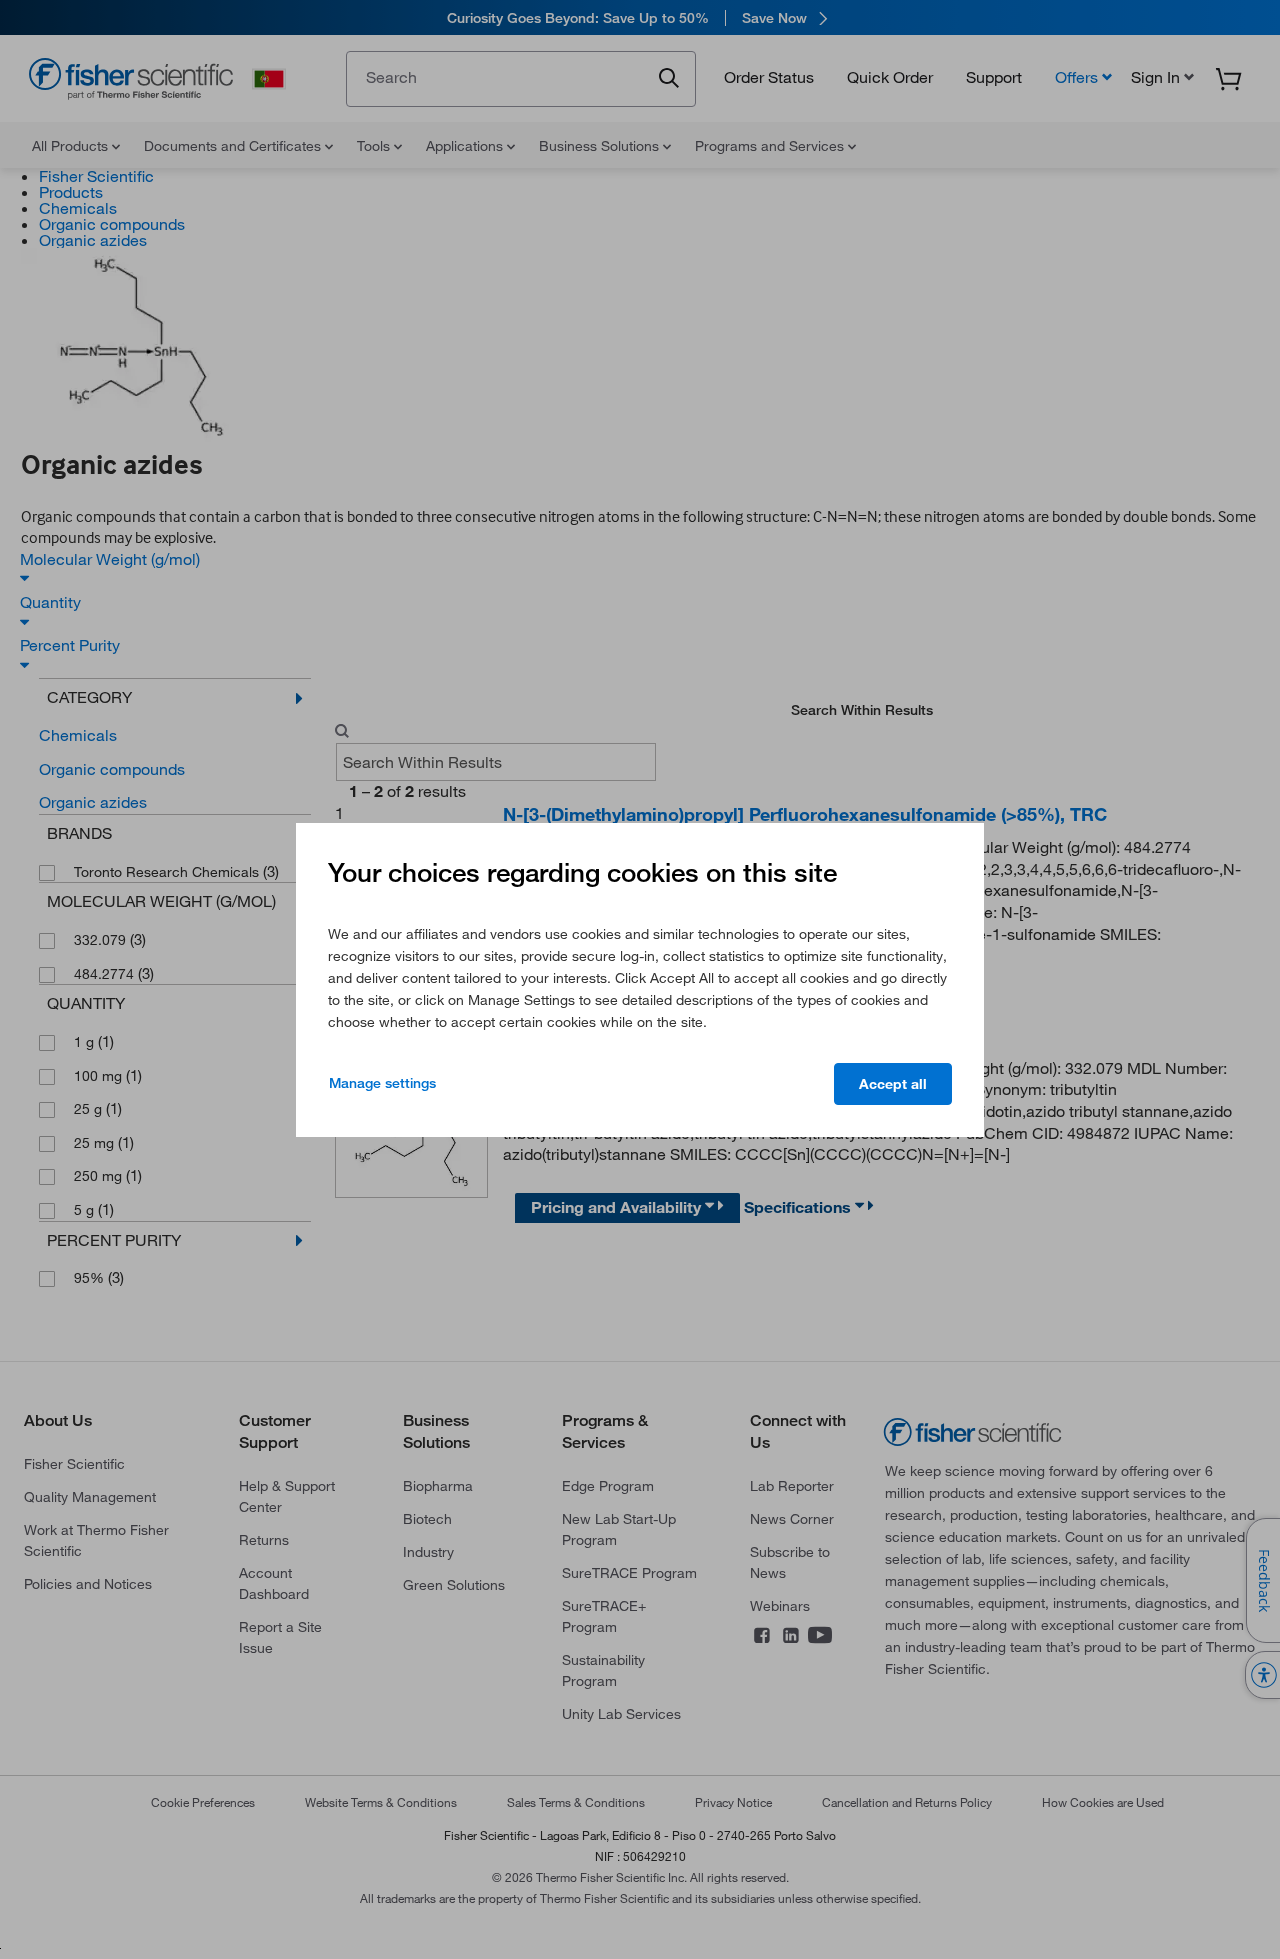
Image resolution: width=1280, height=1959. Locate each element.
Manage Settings (382, 1083)
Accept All (893, 1084)
